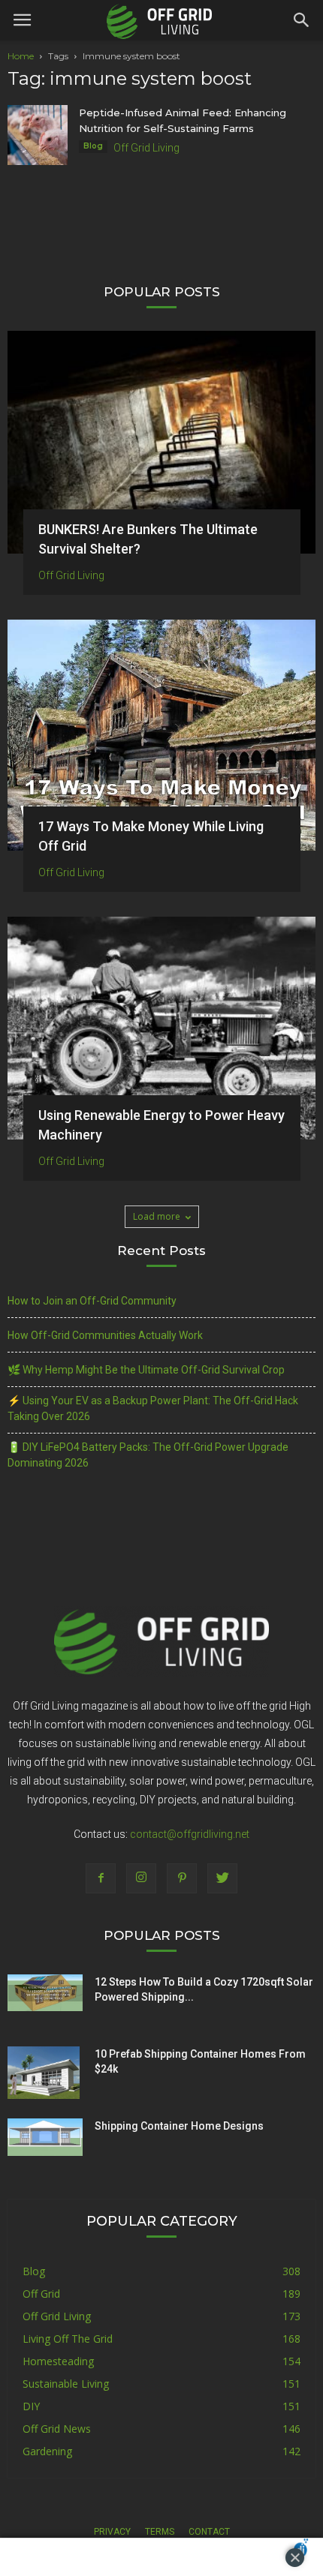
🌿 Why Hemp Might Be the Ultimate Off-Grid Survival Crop (146, 1370)
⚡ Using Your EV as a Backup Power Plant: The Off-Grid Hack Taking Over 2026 (153, 1408)
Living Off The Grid (68, 2339)
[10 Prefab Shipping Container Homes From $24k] (44, 2073)
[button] (302, 20)
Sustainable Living (66, 2384)
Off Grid (41, 2294)
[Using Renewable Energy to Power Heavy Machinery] (161, 1028)
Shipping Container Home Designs (179, 2126)
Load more (157, 1216)
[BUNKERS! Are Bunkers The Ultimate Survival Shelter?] (161, 442)
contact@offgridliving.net (190, 1834)
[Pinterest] (182, 1878)
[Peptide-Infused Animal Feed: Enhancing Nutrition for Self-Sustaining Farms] (38, 135)
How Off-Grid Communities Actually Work (105, 1335)
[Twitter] (222, 1878)
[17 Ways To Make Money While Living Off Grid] (161, 735)
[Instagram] (141, 1878)
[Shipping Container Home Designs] (45, 2137)
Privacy (112, 2532)
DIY (31, 2406)
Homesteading (58, 2361)
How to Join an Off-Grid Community (92, 1301)
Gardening (47, 2451)
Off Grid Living (146, 148)
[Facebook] (101, 1878)
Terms (160, 2532)
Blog (93, 146)
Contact (209, 2532)
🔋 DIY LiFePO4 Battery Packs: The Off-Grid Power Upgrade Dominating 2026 (148, 1455)
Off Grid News (57, 2429)
